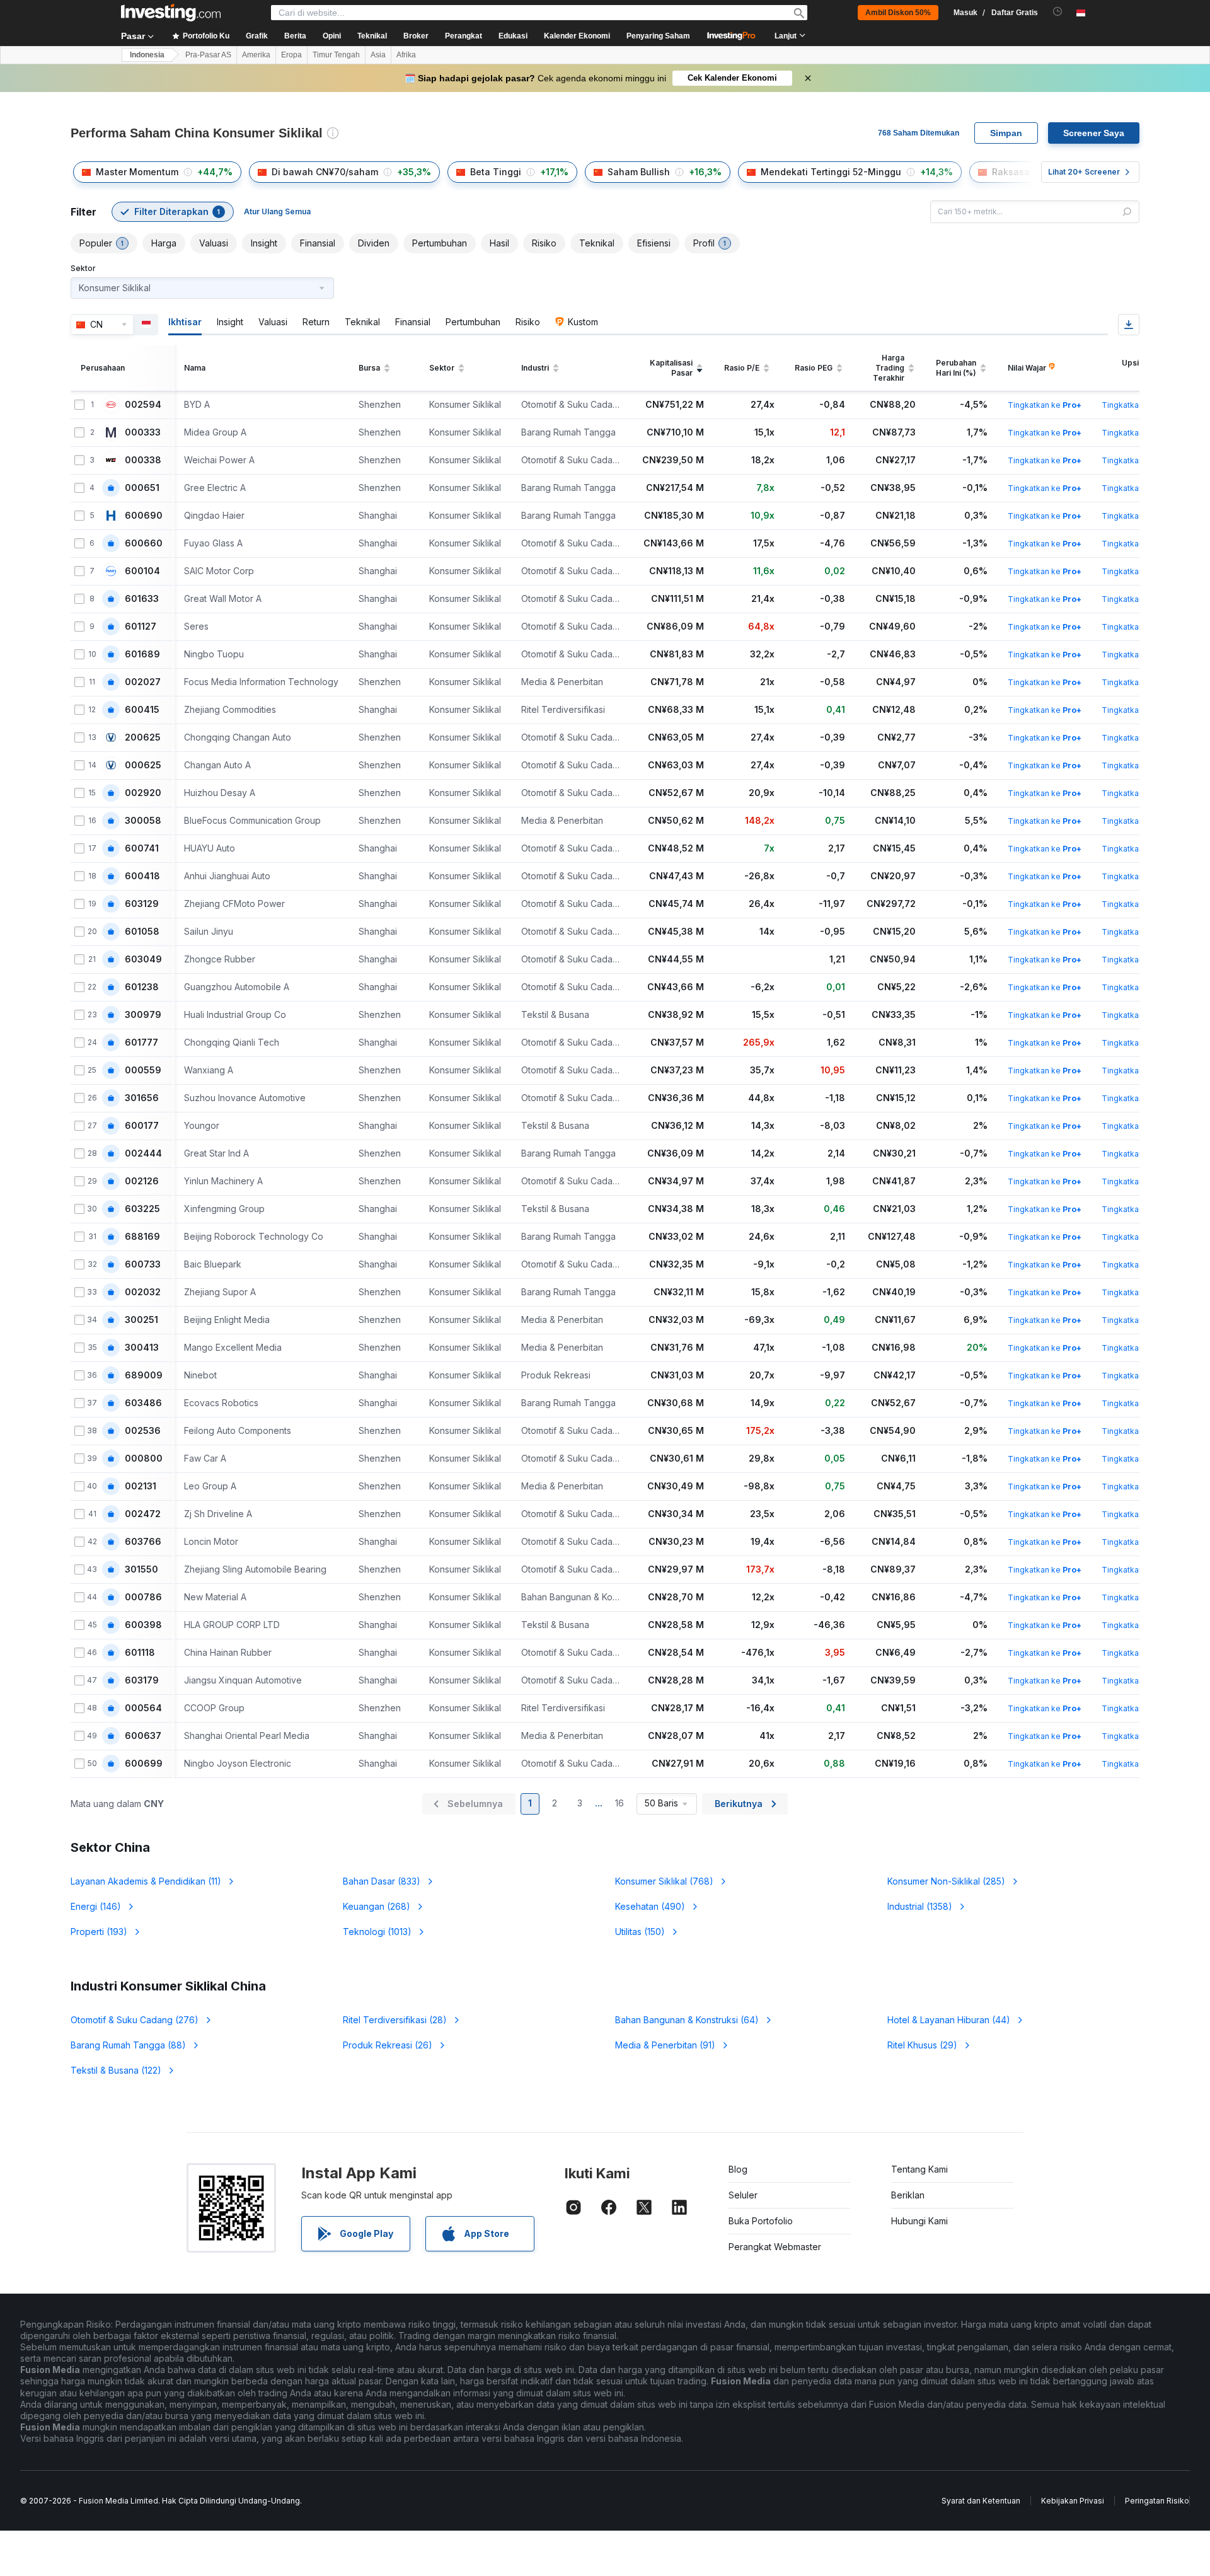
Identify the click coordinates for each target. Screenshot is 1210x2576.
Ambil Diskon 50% (898, 13)
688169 (142, 1237)
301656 (142, 1098)
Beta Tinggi (496, 172)
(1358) (920, 1906)
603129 (142, 904)
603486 (143, 1403)
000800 (144, 1458)
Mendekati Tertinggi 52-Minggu (831, 172)
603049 (143, 959)
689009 (144, 1375)
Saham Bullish (639, 172)
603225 (142, 1209)
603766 (143, 1542)
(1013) (377, 1932)
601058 (142, 932)
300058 (143, 821)
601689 (142, 654)
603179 (142, 1680)
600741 (142, 848)
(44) (949, 2020)
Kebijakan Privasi (1073, 2501)
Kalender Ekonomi (577, 36)
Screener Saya (1094, 133)
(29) (922, 2045)
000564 (143, 1708)
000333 (143, 432)
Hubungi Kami (919, 2221)
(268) (377, 1906)
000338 (143, 460)
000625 (143, 765)
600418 (142, 876)
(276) (135, 2020)
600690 (144, 516)
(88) (128, 2045)
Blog (738, 2169)
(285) (946, 1881)
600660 (144, 543)
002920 (143, 793)
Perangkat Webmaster (775, 2247)
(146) (96, 1906)
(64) (687, 2020)
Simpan (1006, 133)
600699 (144, 1764)
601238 (142, 987)
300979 (143, 1015)
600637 (143, 1736)
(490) (650, 1906)
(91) (665, 2045)
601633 (142, 599)
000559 (143, 1070)
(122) (116, 2070)
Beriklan (908, 2195)
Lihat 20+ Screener (1084, 172)
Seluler (743, 2195)
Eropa (291, 55)
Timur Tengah (336, 55)
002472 (143, 1514)
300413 (142, 1348)
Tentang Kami (919, 2169)
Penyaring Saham (658, 36)
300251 (141, 1320)
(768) (664, 1881)
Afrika (406, 55)
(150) (640, 1932)
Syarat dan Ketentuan (981, 2501)
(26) (388, 2045)
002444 (143, 1153)
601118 (140, 1653)
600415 (142, 710)
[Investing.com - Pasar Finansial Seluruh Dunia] (171, 13)
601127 (141, 627)
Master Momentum (137, 172)
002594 (143, 405)
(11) (146, 1881)
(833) (382, 1881)
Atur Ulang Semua (277, 211)
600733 (143, 1264)
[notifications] (1058, 12)
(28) (395, 2020)
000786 (143, 1597)
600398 (143, 1625)
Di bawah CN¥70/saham (325, 172)
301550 (141, 1569)
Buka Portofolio (761, 2221)
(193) (99, 1932)
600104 (142, 571)
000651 (142, 488)
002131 (141, 1486)
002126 (142, 1181)
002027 (143, 682)
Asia (378, 55)
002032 (143, 1292)
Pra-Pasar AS (208, 55)
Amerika (256, 55)
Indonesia (147, 55)
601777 (141, 1043)
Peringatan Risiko (1157, 2501)
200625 (143, 737)
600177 (142, 1126)
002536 (143, 1431)
